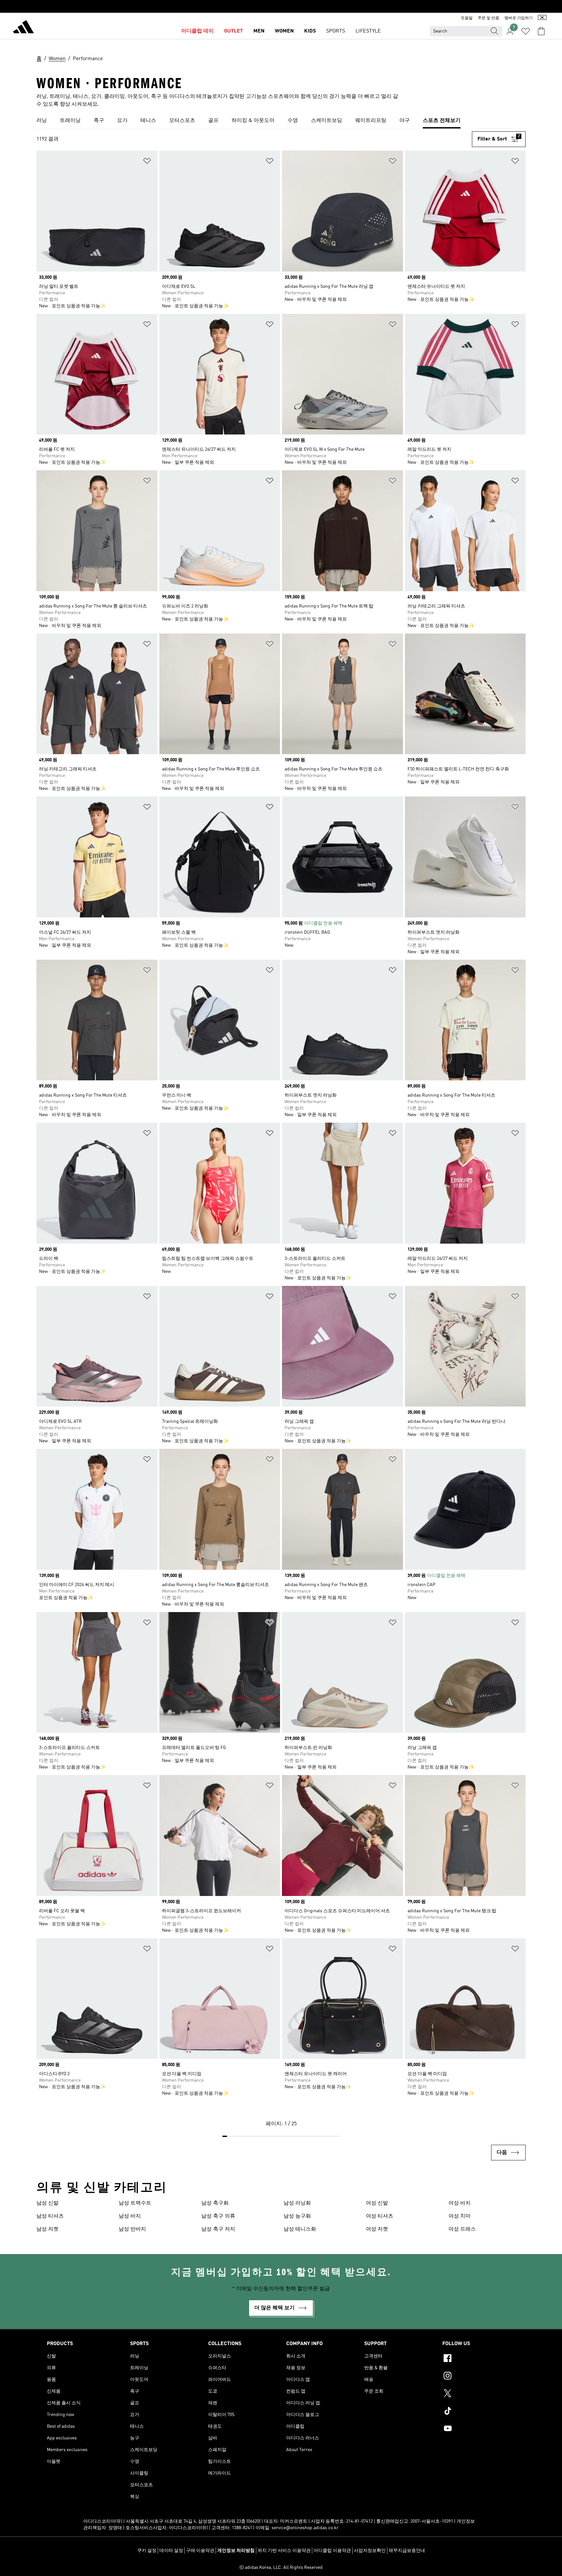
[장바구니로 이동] (541, 31)
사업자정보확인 (370, 2551)
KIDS (310, 31)
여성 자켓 (377, 2229)
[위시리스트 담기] (147, 162)
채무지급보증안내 (407, 2551)
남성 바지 (130, 2216)
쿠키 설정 (147, 2551)
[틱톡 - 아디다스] (479, 2412)
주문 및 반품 (488, 18)
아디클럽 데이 (197, 31)
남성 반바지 (132, 2229)
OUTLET (234, 31)
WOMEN (284, 31)
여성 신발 (377, 2203)
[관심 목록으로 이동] (526, 31)
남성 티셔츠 (50, 2216)
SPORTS (336, 31)
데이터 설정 (171, 2551)
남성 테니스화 (300, 2229)
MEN (259, 31)
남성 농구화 (297, 2216)
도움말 (467, 18)
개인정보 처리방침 (236, 2551)
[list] (281, 121)
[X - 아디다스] (479, 2394)
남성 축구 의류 (218, 2216)
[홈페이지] (23, 28)
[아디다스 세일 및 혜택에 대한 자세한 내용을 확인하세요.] (281, 7)
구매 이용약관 (200, 2551)
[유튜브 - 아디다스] (479, 2429)
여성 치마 (460, 2216)
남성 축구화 (215, 2203)
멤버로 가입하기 (519, 18)
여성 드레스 (462, 2229)
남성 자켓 (47, 2229)
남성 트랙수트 (135, 2203)
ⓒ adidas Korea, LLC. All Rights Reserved (281, 2568)
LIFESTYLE (368, 31)
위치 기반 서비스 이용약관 (284, 2551)
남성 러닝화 (297, 2203)
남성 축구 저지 (218, 2229)
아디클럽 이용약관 (332, 2551)
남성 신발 (47, 2203)
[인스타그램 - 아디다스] (479, 2377)
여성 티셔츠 (380, 2216)
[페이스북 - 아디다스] (479, 2359)
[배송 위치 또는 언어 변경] (542, 18)
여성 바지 (460, 2203)
